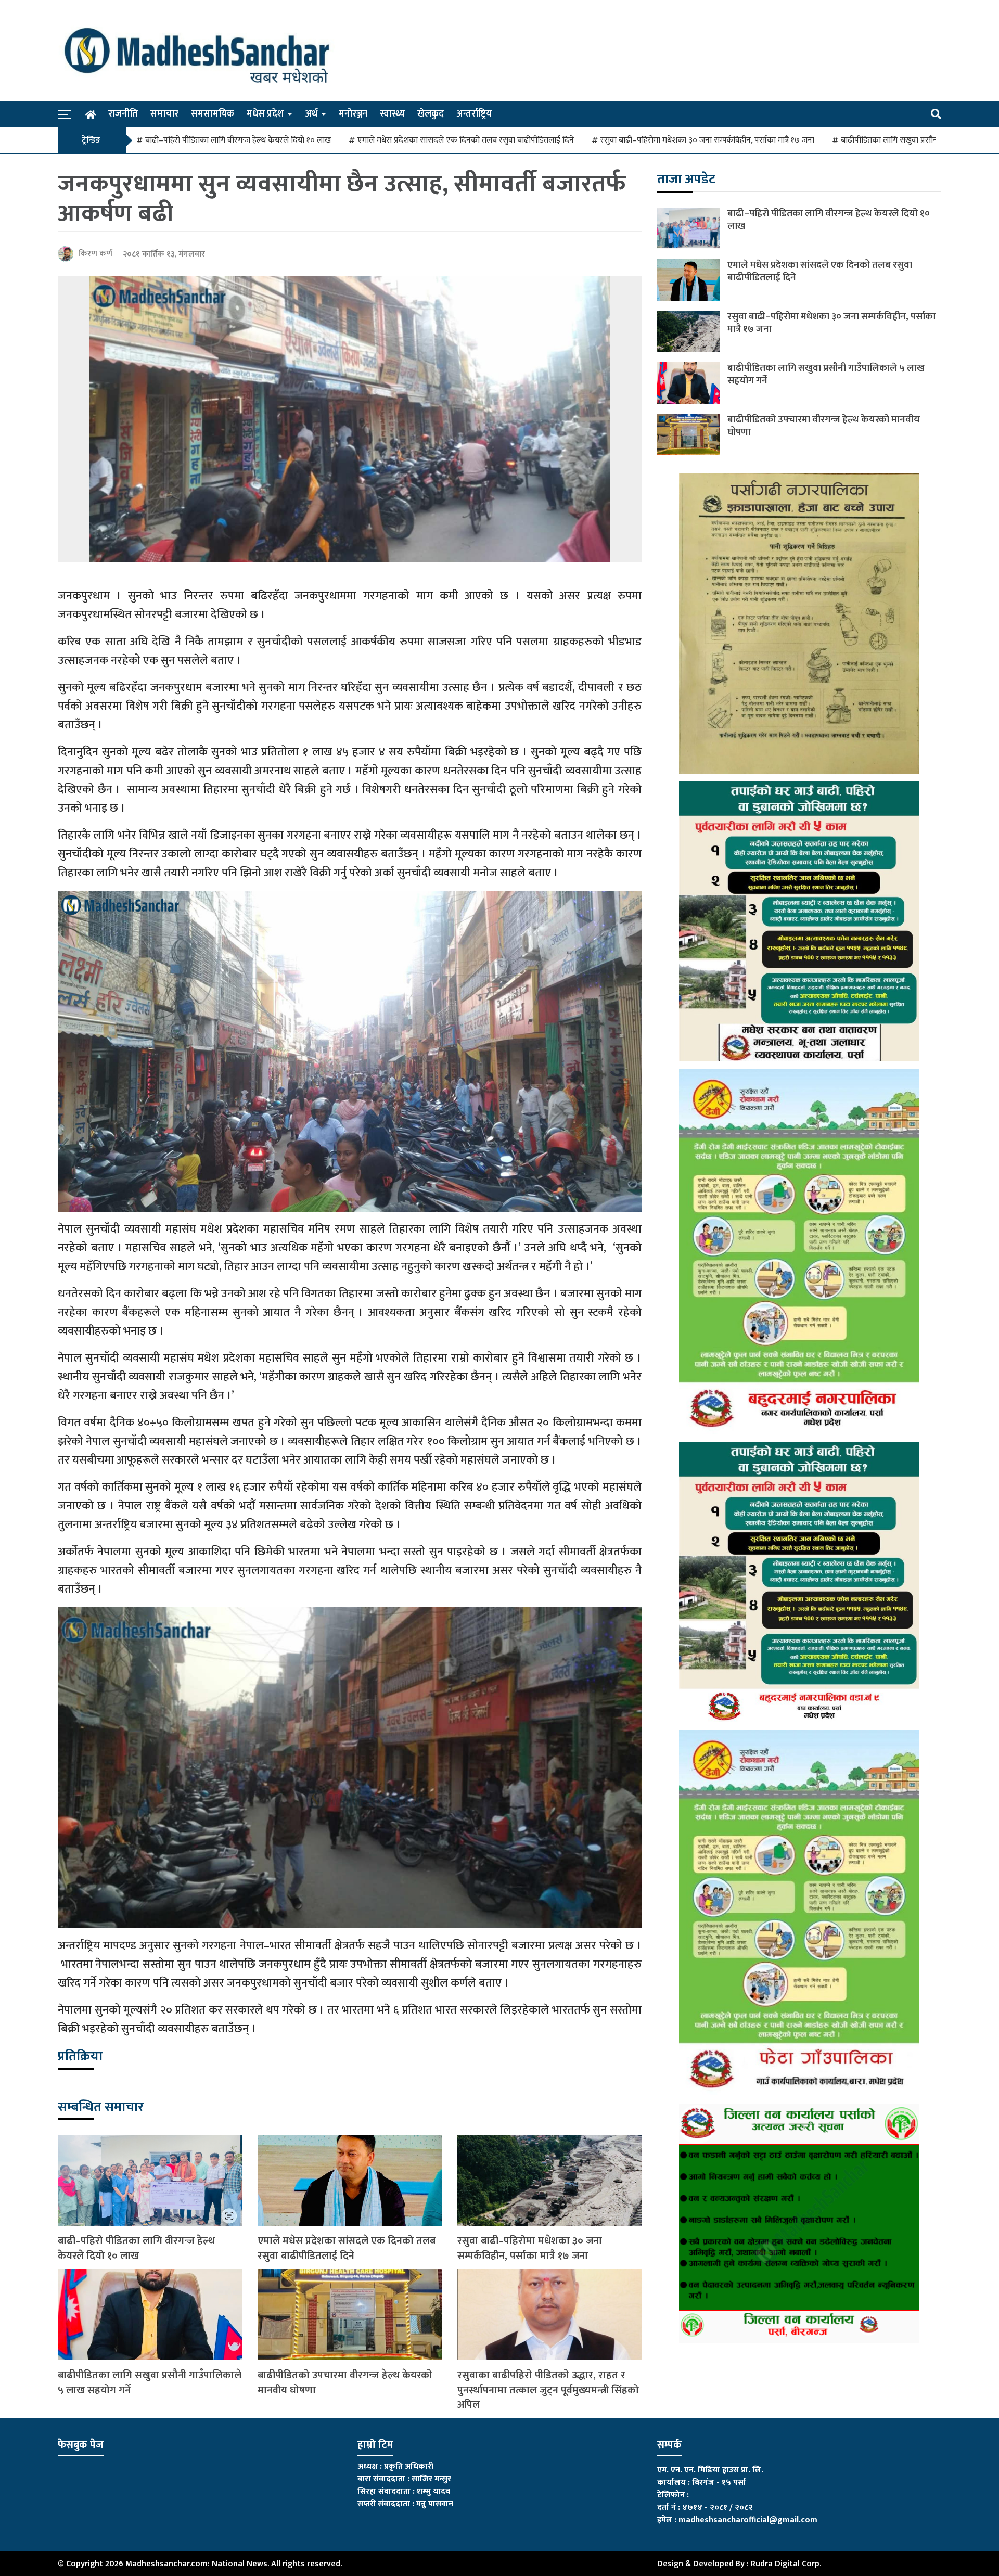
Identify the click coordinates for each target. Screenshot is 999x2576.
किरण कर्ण (95, 254)
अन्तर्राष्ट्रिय (474, 114)
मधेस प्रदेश (265, 114)
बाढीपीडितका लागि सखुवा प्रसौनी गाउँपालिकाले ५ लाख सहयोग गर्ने (150, 2383)
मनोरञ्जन (353, 114)
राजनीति (123, 114)
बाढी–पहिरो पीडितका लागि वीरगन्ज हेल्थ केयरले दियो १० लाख (238, 140)
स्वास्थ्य (392, 114)
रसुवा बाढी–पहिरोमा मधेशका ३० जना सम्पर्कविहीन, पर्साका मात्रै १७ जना (707, 140)
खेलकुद (431, 114)
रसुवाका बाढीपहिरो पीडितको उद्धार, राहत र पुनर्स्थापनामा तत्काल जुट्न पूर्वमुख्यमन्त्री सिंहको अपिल (548, 2390)
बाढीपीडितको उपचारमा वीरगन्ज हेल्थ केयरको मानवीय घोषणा (345, 2383)
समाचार (164, 114)
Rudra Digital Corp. (786, 2564)
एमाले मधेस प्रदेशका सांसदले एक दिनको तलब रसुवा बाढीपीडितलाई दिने (466, 140)
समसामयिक (213, 114)
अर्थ (311, 114)
